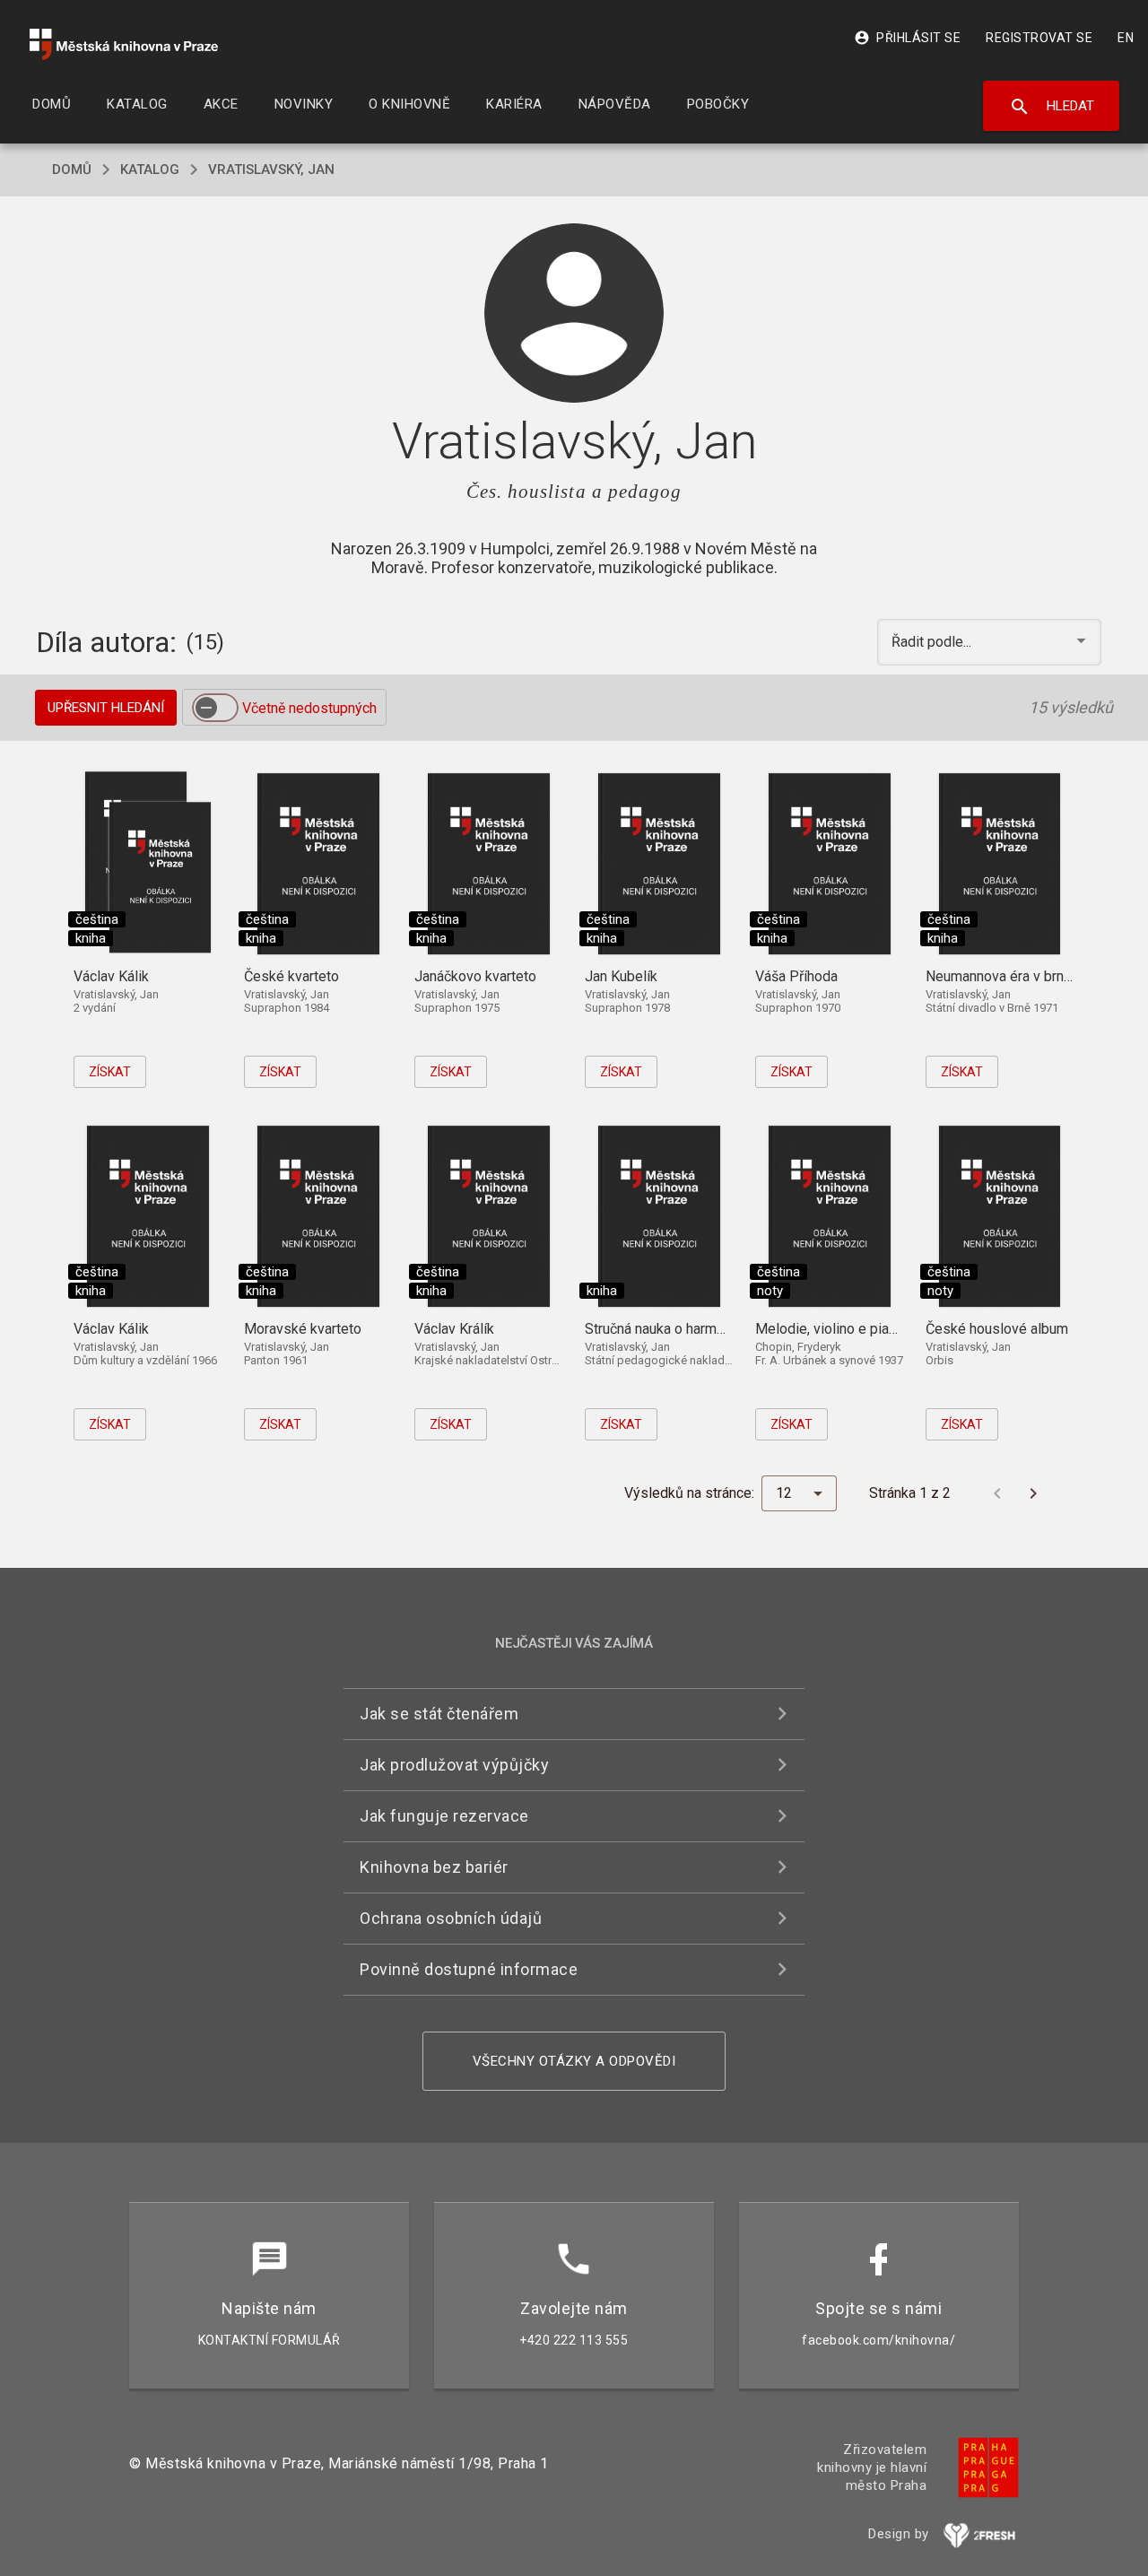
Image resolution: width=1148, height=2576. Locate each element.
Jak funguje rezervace (444, 1816)
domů (72, 170)
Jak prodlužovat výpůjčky (454, 1765)
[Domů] (124, 44)
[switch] (215, 708)
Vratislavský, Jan (271, 170)
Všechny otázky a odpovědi (574, 2061)
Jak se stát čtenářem (439, 1714)
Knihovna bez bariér (434, 1867)
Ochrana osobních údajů (451, 1918)
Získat (110, 1072)
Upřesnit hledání (106, 708)
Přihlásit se (907, 38)
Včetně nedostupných (309, 708)
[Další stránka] (1033, 1493)
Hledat (1052, 107)
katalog (150, 170)
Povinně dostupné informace (469, 1969)
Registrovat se (1039, 38)
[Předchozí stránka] (997, 1493)
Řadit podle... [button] (933, 642)
